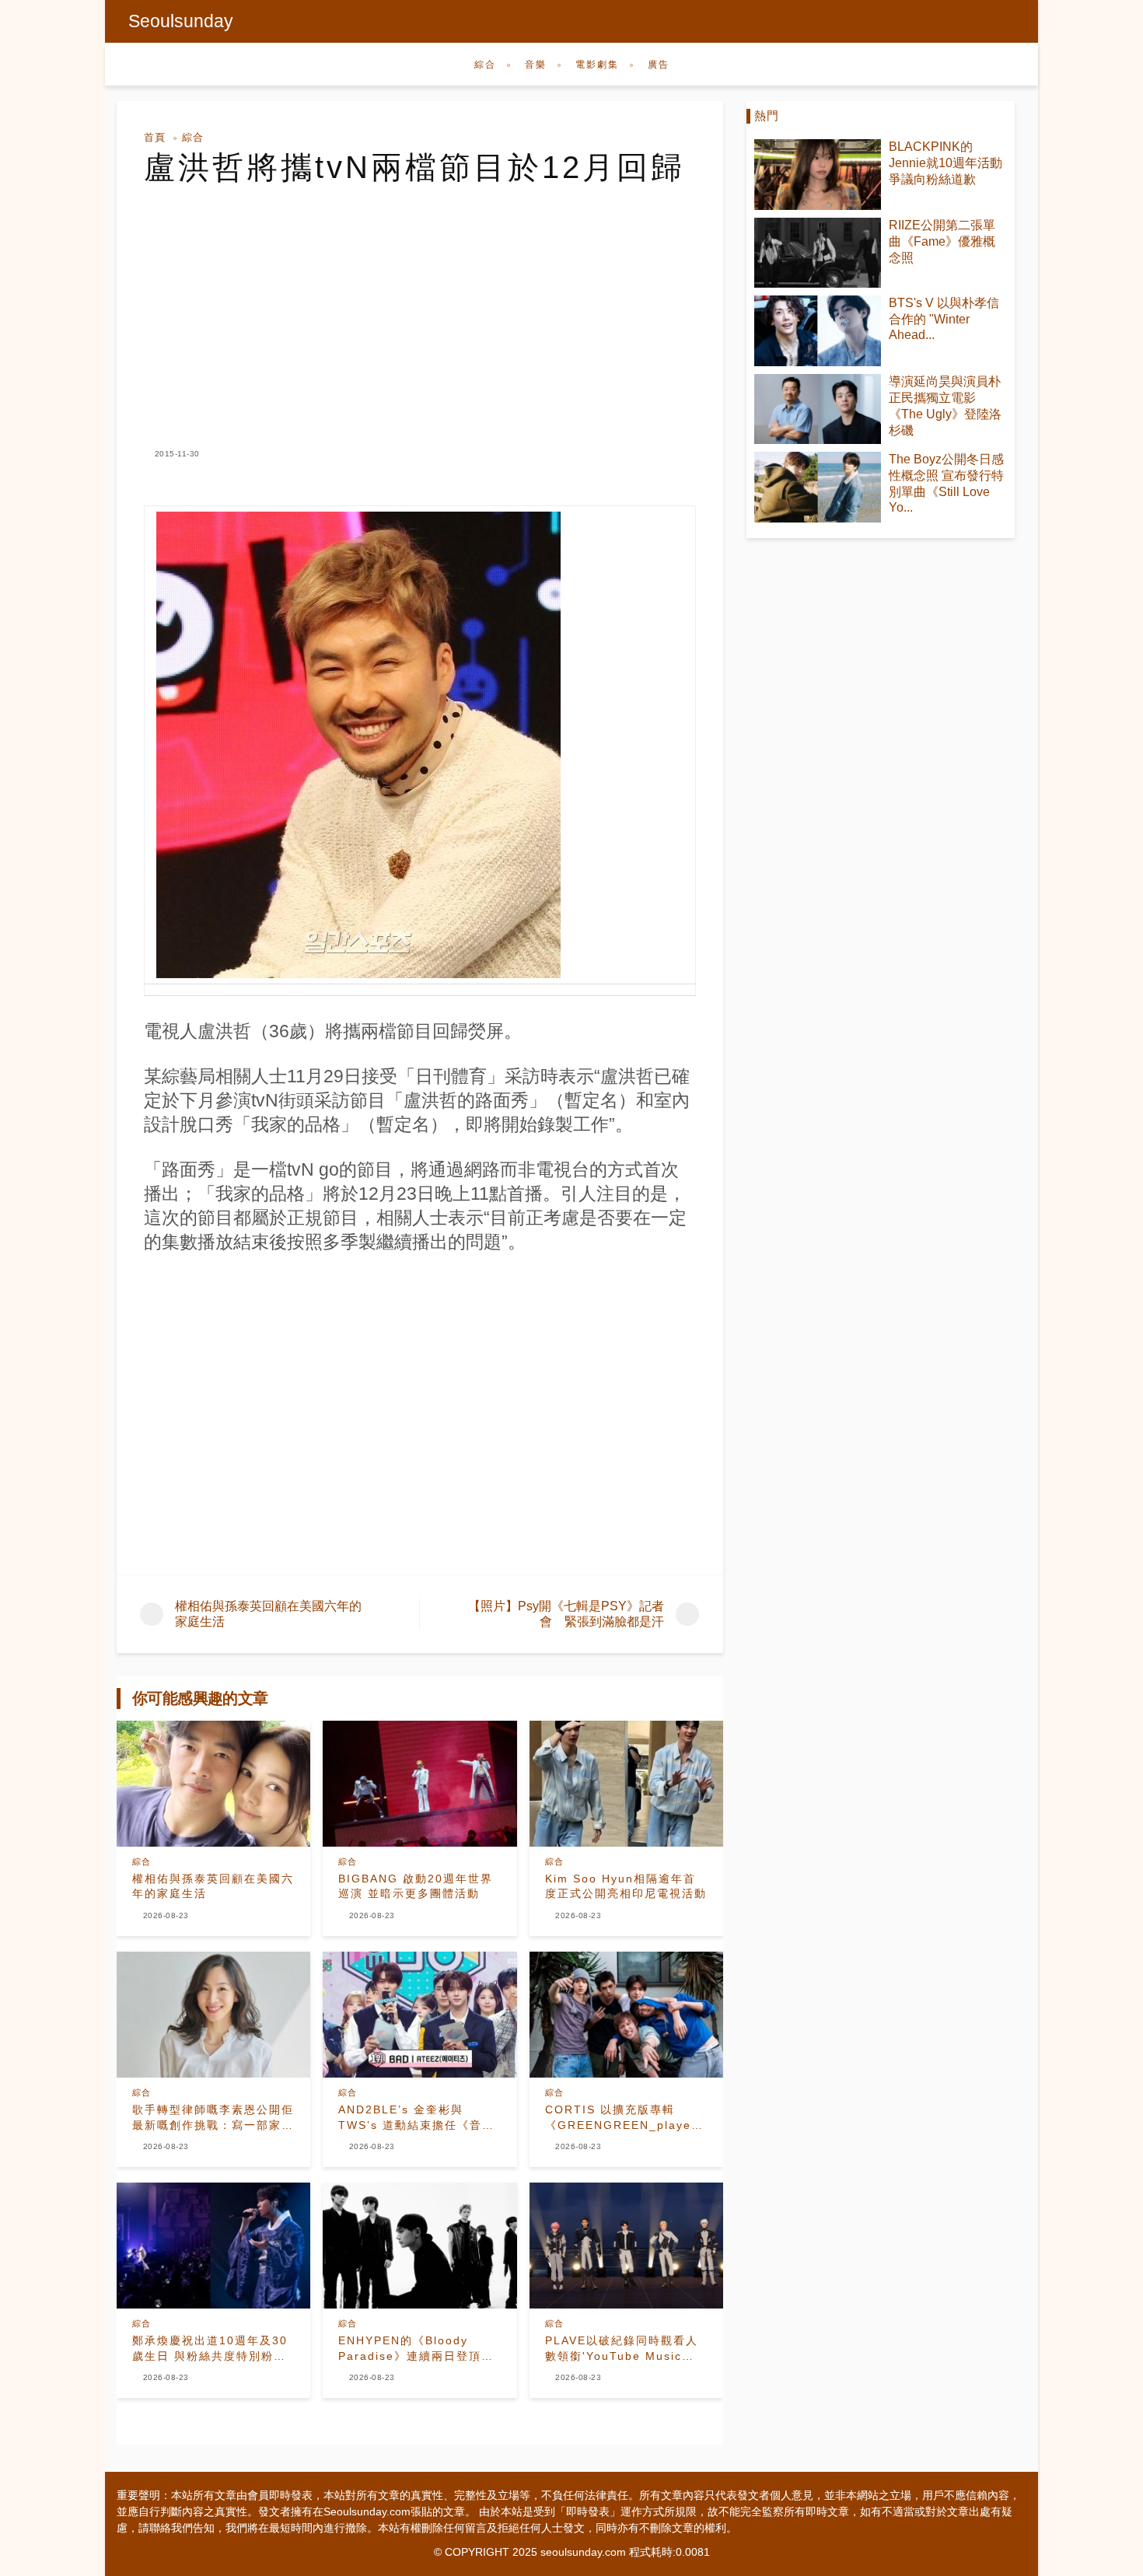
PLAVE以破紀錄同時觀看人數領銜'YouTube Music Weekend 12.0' (622, 2349)
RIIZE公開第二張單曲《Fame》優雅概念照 (942, 241)
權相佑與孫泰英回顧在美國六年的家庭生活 (213, 1886)
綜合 (485, 65)
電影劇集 (597, 65)
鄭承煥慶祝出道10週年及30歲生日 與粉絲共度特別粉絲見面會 (210, 2349)
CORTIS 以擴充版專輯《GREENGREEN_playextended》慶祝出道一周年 (626, 2118)
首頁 (155, 137)
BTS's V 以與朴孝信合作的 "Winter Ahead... (944, 319)
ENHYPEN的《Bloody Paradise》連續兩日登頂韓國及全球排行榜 (416, 2349)
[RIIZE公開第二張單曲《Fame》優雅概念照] (818, 253)
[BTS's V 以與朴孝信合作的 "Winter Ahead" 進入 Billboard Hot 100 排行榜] (818, 331)
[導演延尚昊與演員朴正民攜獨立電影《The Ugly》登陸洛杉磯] (818, 409)
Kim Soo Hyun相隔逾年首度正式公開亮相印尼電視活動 (626, 1886)
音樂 (536, 65)
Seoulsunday (181, 21)
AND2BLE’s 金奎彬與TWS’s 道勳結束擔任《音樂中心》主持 (416, 2118)
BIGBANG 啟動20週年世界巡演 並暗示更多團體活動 (416, 1886)
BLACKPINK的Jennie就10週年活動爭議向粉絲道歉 (946, 163)
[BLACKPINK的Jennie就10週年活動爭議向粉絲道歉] (818, 175)
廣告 (659, 65)
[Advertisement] (420, 302)
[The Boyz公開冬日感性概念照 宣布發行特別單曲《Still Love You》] (818, 487)
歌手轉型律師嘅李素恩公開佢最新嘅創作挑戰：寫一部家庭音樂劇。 (213, 2118)
